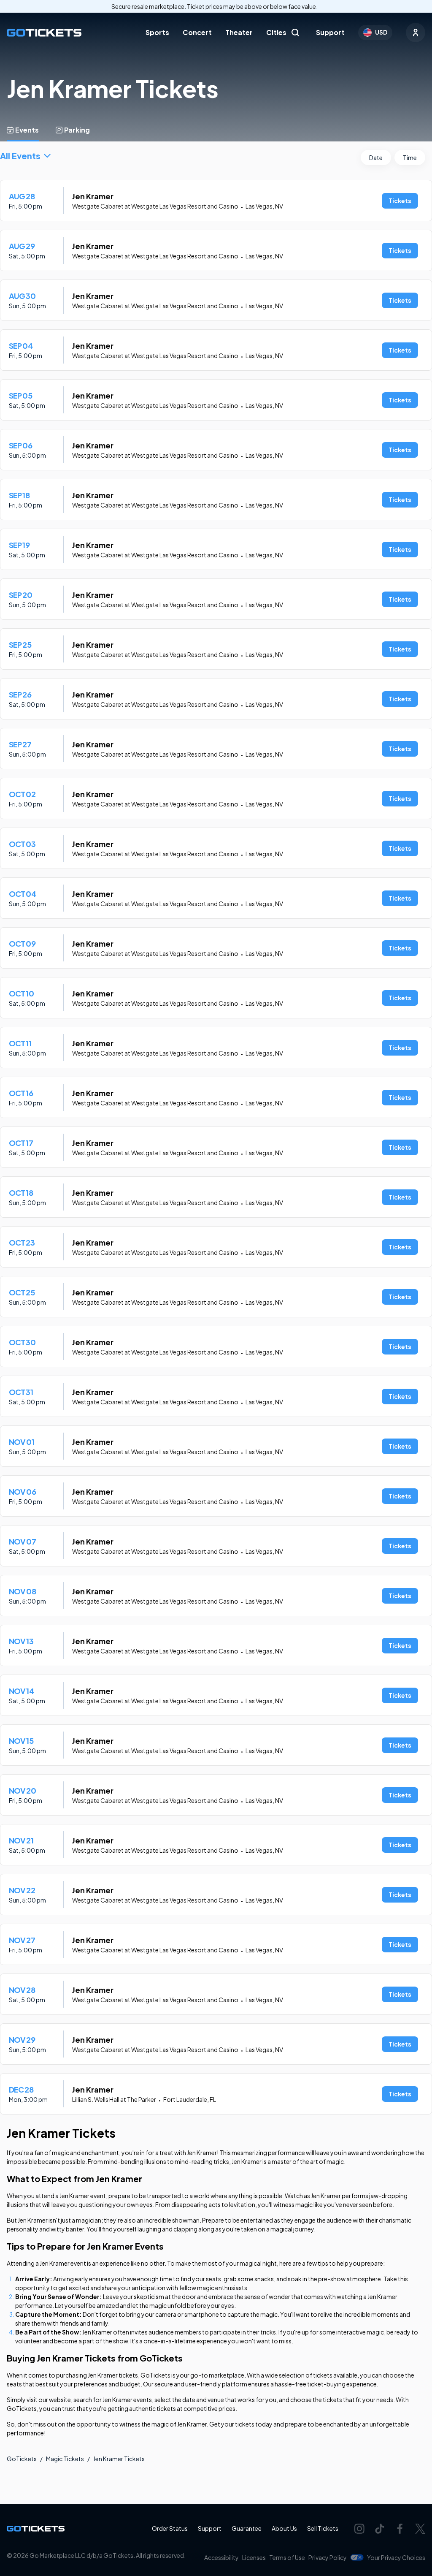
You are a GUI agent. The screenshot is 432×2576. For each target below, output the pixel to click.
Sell (323, 2528)
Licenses (254, 2557)
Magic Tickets (65, 2459)
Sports (157, 32)
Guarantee (247, 2528)
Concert (197, 32)
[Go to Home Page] (44, 33)
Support (330, 32)
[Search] (295, 33)
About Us (284, 2528)
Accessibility (221, 2557)
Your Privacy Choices (396, 2557)
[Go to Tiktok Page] (380, 2529)
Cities (276, 32)
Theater (239, 32)
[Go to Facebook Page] (400, 2529)
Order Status (170, 2528)
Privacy (328, 2557)
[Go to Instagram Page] (359, 2529)
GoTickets (22, 2459)
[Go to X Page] (420, 2529)
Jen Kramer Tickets (119, 2459)
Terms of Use (287, 2557)
